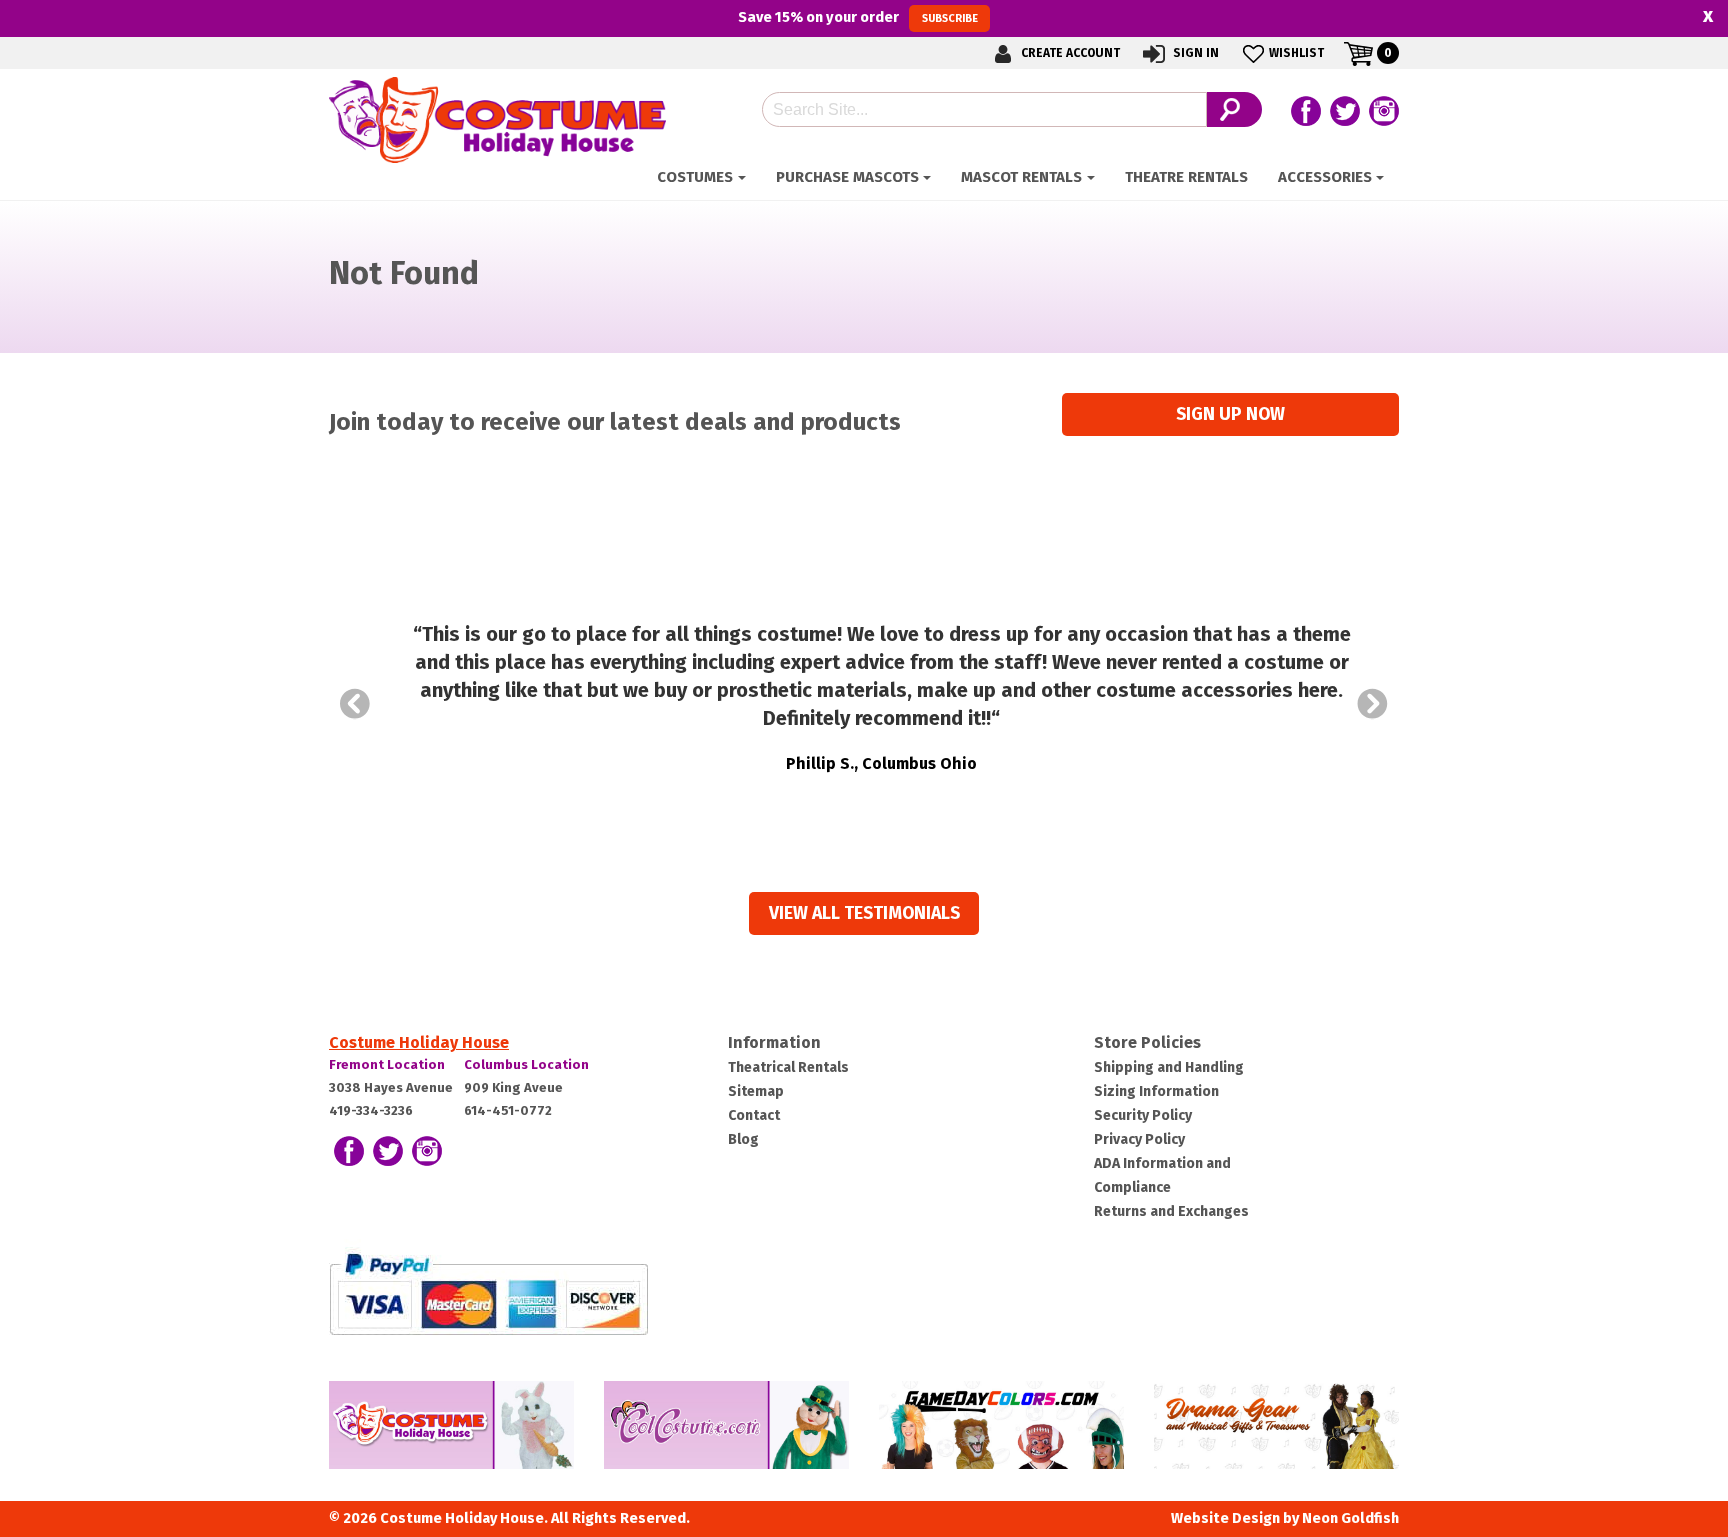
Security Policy (1143, 1115)
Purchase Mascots (847, 177)
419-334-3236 (371, 1110)
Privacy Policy (1139, 1139)
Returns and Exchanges (1171, 1211)
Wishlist (1296, 53)
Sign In (1194, 53)
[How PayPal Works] (488, 1293)
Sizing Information (1156, 1091)
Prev (355, 704)
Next (1373, 704)
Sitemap (756, 1091)
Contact (754, 1115)
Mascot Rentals (1021, 177)
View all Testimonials (864, 913)
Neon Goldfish (1350, 1518)
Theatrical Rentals (788, 1067)
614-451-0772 (508, 1110)
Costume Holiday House (419, 1042)
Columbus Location (526, 1064)
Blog (743, 1139)
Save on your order (857, 17)
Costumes (695, 177)
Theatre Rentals (1186, 177)
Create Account (1069, 53)
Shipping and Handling (1169, 1067)
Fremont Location (387, 1064)
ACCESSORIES (1325, 177)
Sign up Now (1230, 414)
